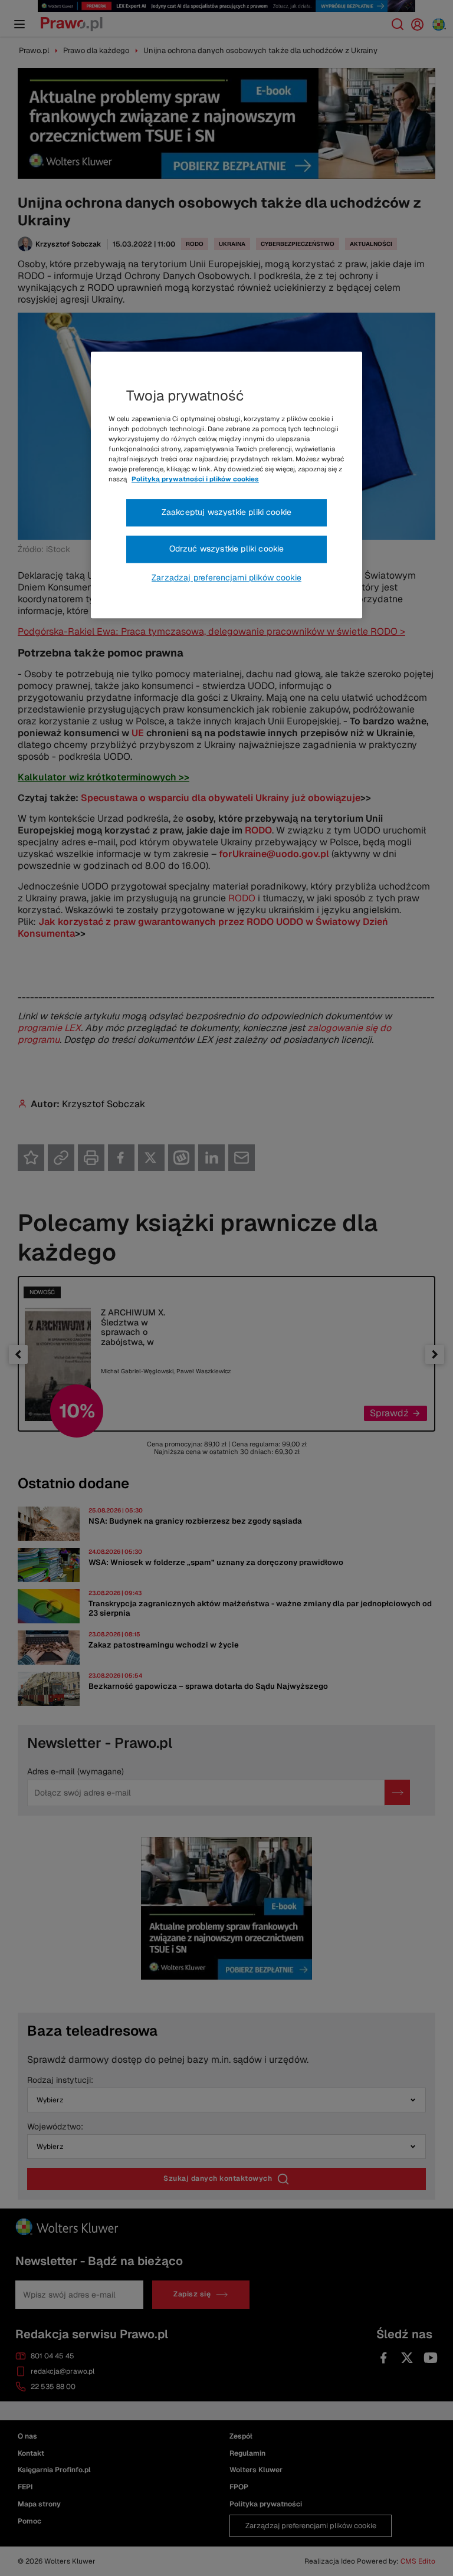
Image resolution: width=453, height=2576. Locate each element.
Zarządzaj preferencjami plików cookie (226, 577)
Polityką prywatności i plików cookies (195, 480)
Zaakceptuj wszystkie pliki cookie (226, 513)
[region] (226, 485)
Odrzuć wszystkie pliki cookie (227, 549)
